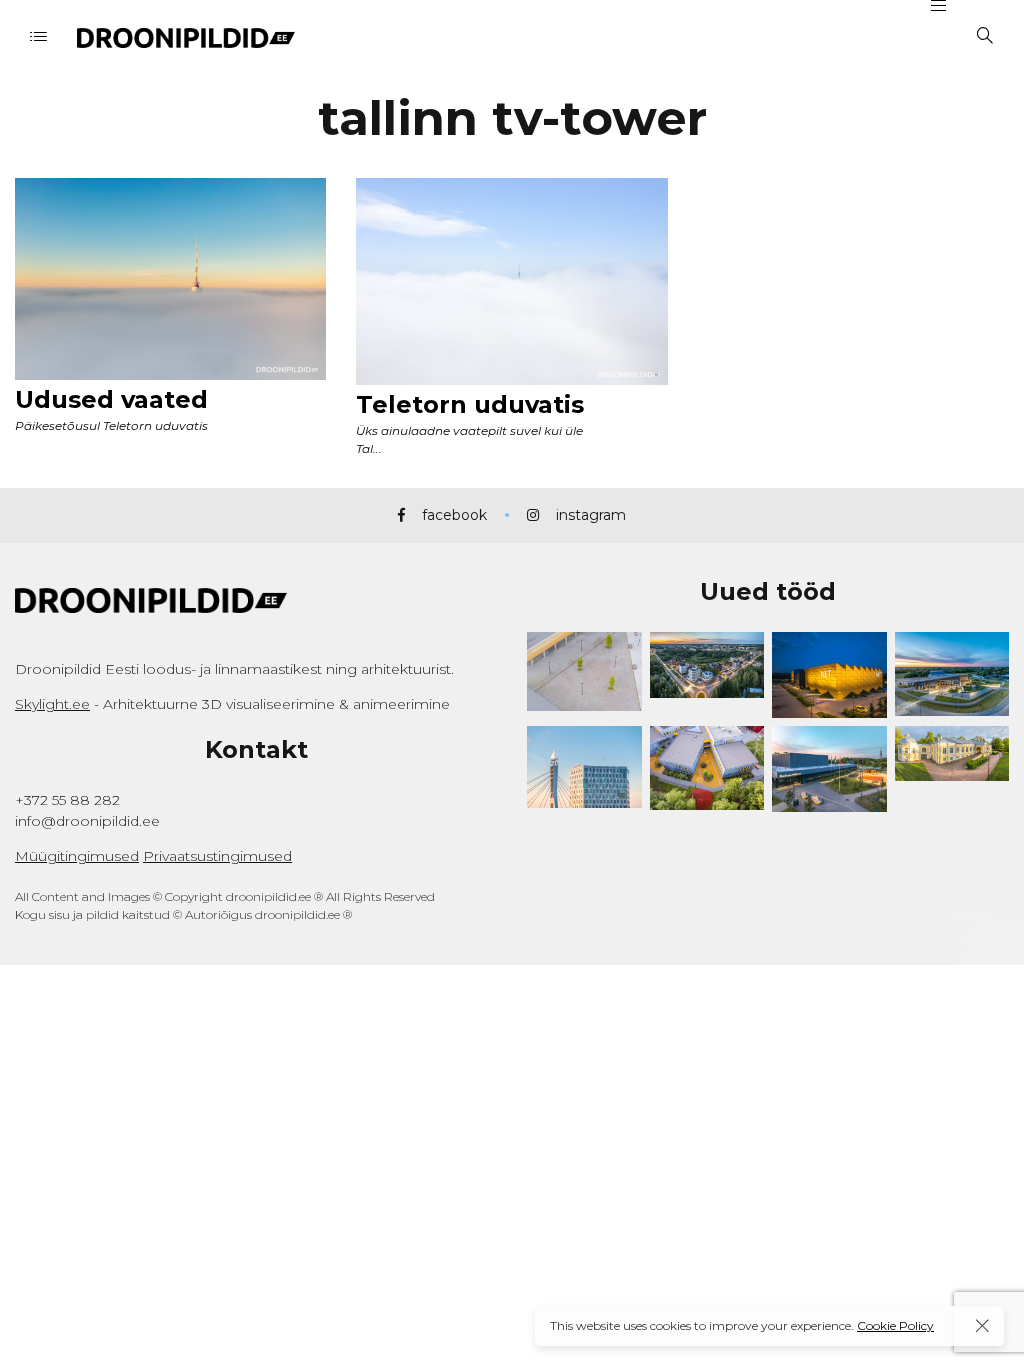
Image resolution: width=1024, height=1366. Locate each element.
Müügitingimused (77, 856)
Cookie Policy (895, 1325)
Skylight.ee (52, 704)
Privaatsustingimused (217, 856)
